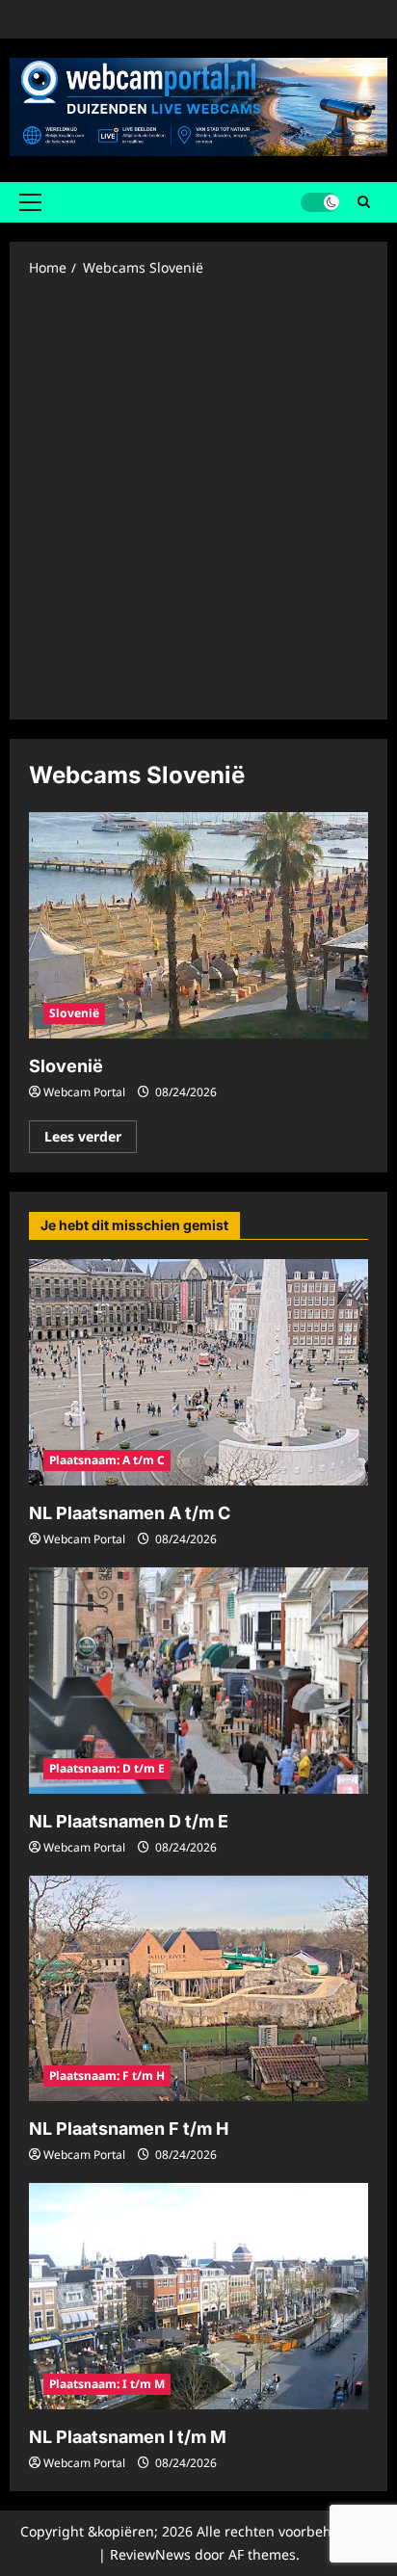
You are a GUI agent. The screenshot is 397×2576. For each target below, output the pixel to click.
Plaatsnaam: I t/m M (107, 2384)
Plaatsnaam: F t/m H (107, 2076)
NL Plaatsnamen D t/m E (129, 1821)
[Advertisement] (198, 497)
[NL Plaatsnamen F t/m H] (198, 1989)
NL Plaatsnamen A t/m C (130, 1513)
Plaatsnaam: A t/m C (107, 1460)
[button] (30, 202)
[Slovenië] (198, 925)
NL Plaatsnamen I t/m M (128, 2437)
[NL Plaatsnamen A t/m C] (198, 1372)
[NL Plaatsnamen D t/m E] (198, 1681)
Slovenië (74, 1013)
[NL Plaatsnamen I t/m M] (198, 2296)
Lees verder (91, 1140)
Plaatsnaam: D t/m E (107, 1768)
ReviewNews (150, 2554)
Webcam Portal (84, 1092)
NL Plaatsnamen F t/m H (129, 2129)
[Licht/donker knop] (320, 202)
